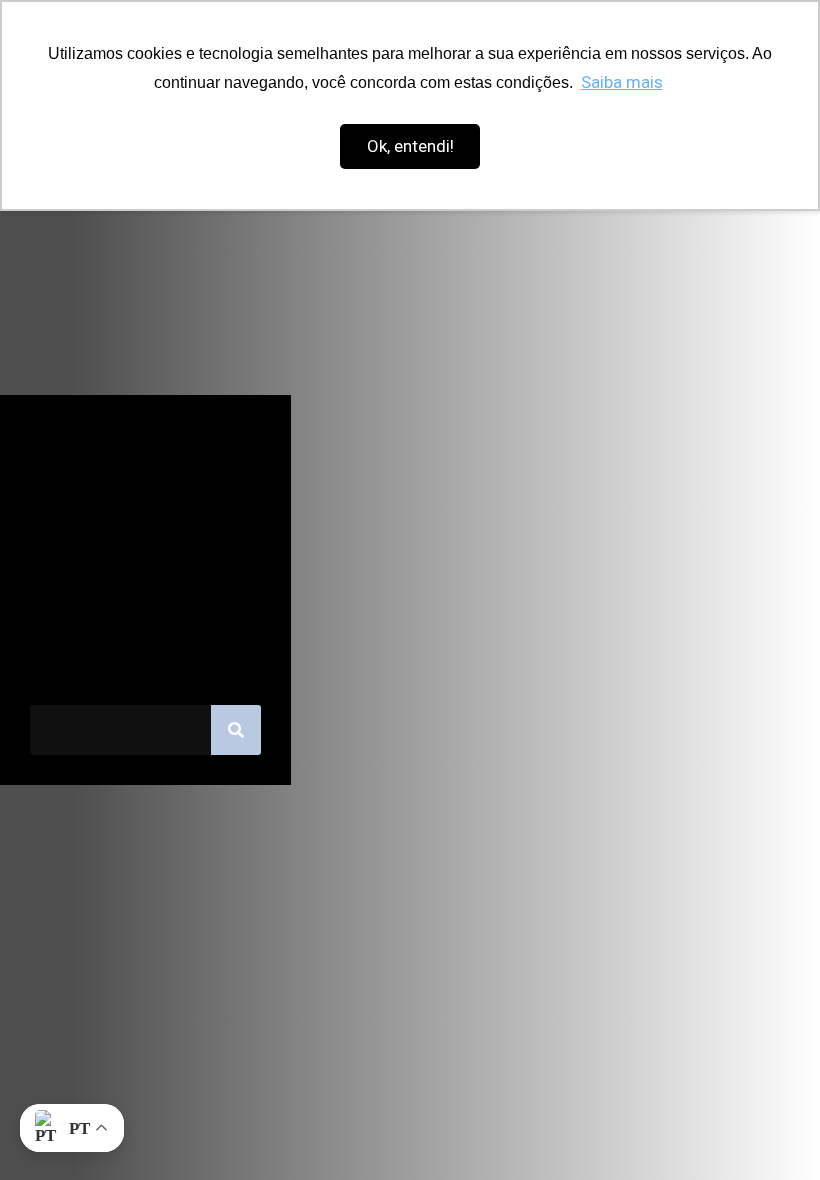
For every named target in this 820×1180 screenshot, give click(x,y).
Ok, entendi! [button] (410, 146)
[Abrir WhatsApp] (770, 1129)
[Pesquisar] (236, 730)
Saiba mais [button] (622, 82)
